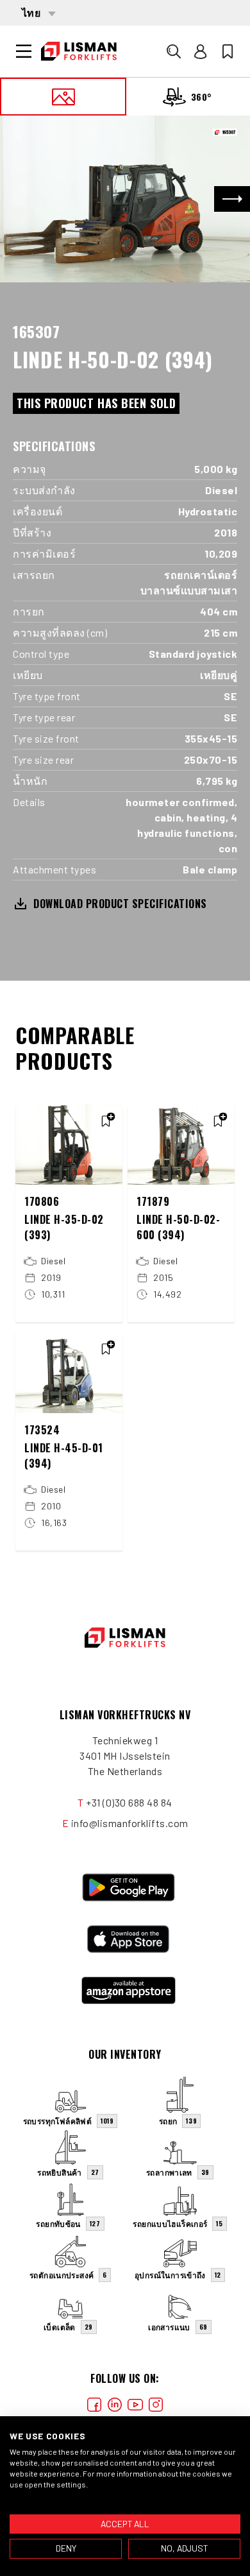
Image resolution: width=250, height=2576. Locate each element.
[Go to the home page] (79, 51)
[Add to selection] (106, 1121)
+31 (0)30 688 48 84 (129, 1802)
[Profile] (201, 51)
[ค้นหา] (174, 51)
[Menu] (24, 51)
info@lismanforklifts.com (130, 1823)
